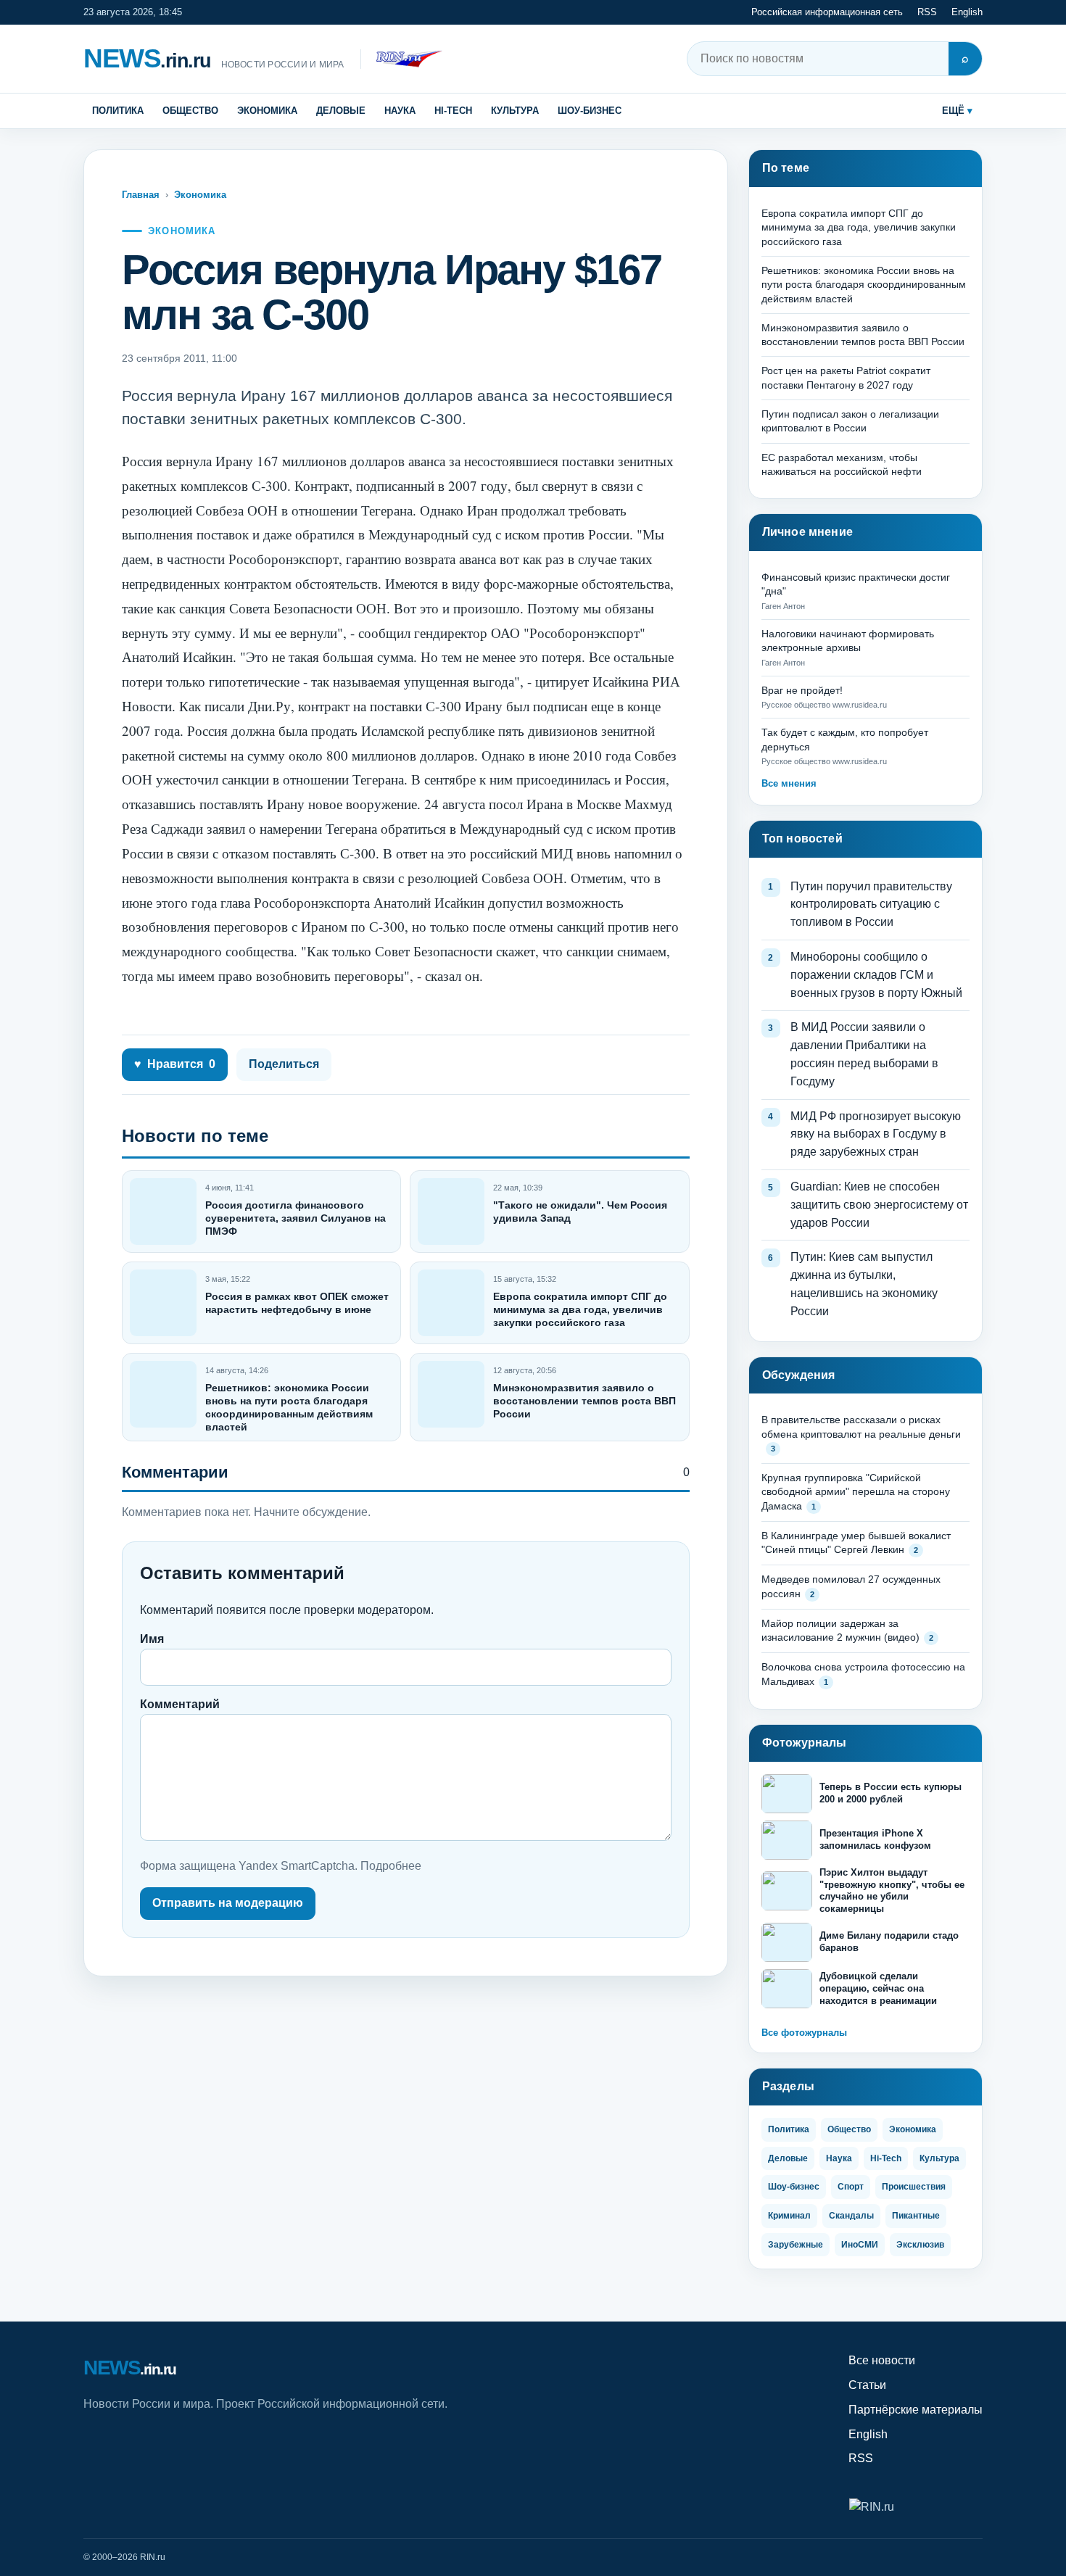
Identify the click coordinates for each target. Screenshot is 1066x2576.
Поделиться (284, 1064)
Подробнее (391, 1866)
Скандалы (851, 2216)
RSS (927, 12)
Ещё (953, 111)
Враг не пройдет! (802, 690)
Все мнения (789, 783)
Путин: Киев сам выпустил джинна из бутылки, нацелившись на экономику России (864, 1284)
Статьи (867, 2385)
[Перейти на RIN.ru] (401, 59)
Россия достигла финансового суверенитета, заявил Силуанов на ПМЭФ (296, 1218)
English (967, 12)
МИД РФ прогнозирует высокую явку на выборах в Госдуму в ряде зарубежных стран (876, 1134)
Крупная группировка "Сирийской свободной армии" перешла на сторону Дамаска (856, 1492)
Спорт (851, 2187)
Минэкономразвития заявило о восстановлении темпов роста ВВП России (584, 1401)
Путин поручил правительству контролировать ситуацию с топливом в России (871, 904)
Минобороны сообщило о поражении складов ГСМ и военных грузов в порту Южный (876, 975)
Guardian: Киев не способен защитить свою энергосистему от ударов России (879, 1205)
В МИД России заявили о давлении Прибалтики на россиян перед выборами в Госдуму (864, 1054)
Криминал (789, 2216)
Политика (118, 111)
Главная (141, 195)
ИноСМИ (860, 2245)
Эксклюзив (920, 2245)
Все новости (882, 2360)
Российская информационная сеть (827, 12)
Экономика (267, 111)
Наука (400, 111)
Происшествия (914, 2187)
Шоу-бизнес (590, 111)
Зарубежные (796, 2245)
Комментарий (180, 1704)
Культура (515, 111)
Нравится (175, 1064)
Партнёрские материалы (916, 2410)
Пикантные (916, 2216)
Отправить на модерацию (228, 1903)
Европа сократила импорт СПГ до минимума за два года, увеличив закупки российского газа (580, 1309)
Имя (152, 1639)
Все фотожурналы (804, 2033)
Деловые (341, 111)
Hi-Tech (453, 111)
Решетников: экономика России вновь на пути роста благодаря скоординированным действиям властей (864, 285)
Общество (190, 111)
